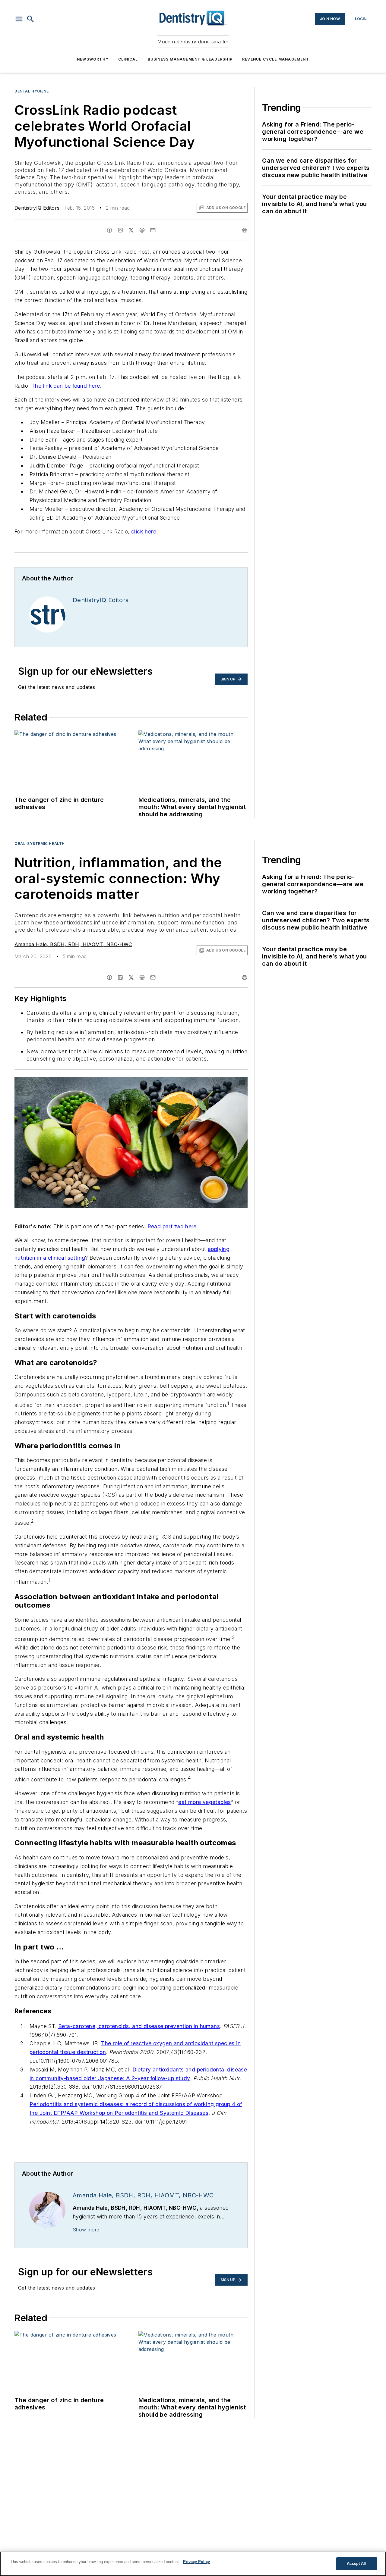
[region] (193, 2564)
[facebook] (109, 230)
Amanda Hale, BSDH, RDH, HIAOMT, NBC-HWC (73, 944)
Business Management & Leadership (190, 59)
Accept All (356, 2563)
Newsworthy (93, 59)
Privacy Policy (196, 2562)
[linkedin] (120, 230)
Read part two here (172, 1226)
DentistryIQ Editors (37, 208)
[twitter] (131, 230)
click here (144, 531)
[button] (19, 19)
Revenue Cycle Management (276, 59)
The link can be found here (66, 386)
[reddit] (142, 230)
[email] (153, 230)
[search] (30, 19)
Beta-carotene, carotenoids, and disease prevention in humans (139, 2026)
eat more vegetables (205, 1802)
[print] (245, 230)
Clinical (128, 59)
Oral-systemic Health (40, 844)
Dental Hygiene (32, 91)
